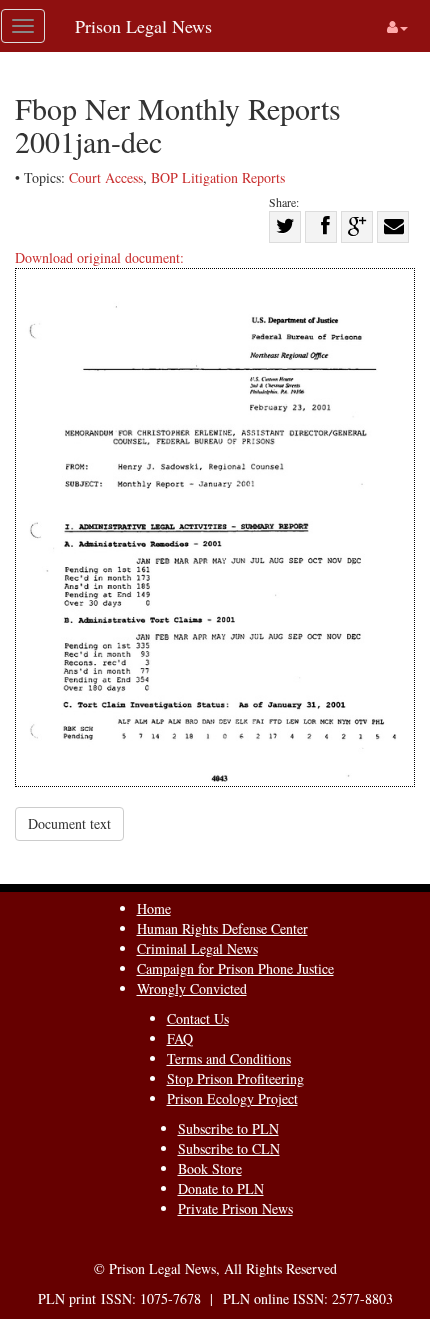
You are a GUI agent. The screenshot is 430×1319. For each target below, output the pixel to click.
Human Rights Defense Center (222, 928)
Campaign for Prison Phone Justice (235, 968)
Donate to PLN (221, 1188)
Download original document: (99, 257)
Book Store (210, 1168)
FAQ (180, 1038)
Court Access (106, 177)
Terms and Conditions (229, 1058)
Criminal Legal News (197, 948)
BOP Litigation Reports (218, 177)
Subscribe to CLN (229, 1148)
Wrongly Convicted (192, 988)
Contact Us (198, 1018)
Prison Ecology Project (232, 1098)
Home (154, 908)
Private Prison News (235, 1208)
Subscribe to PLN (228, 1128)
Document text (69, 823)
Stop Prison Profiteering (235, 1078)
